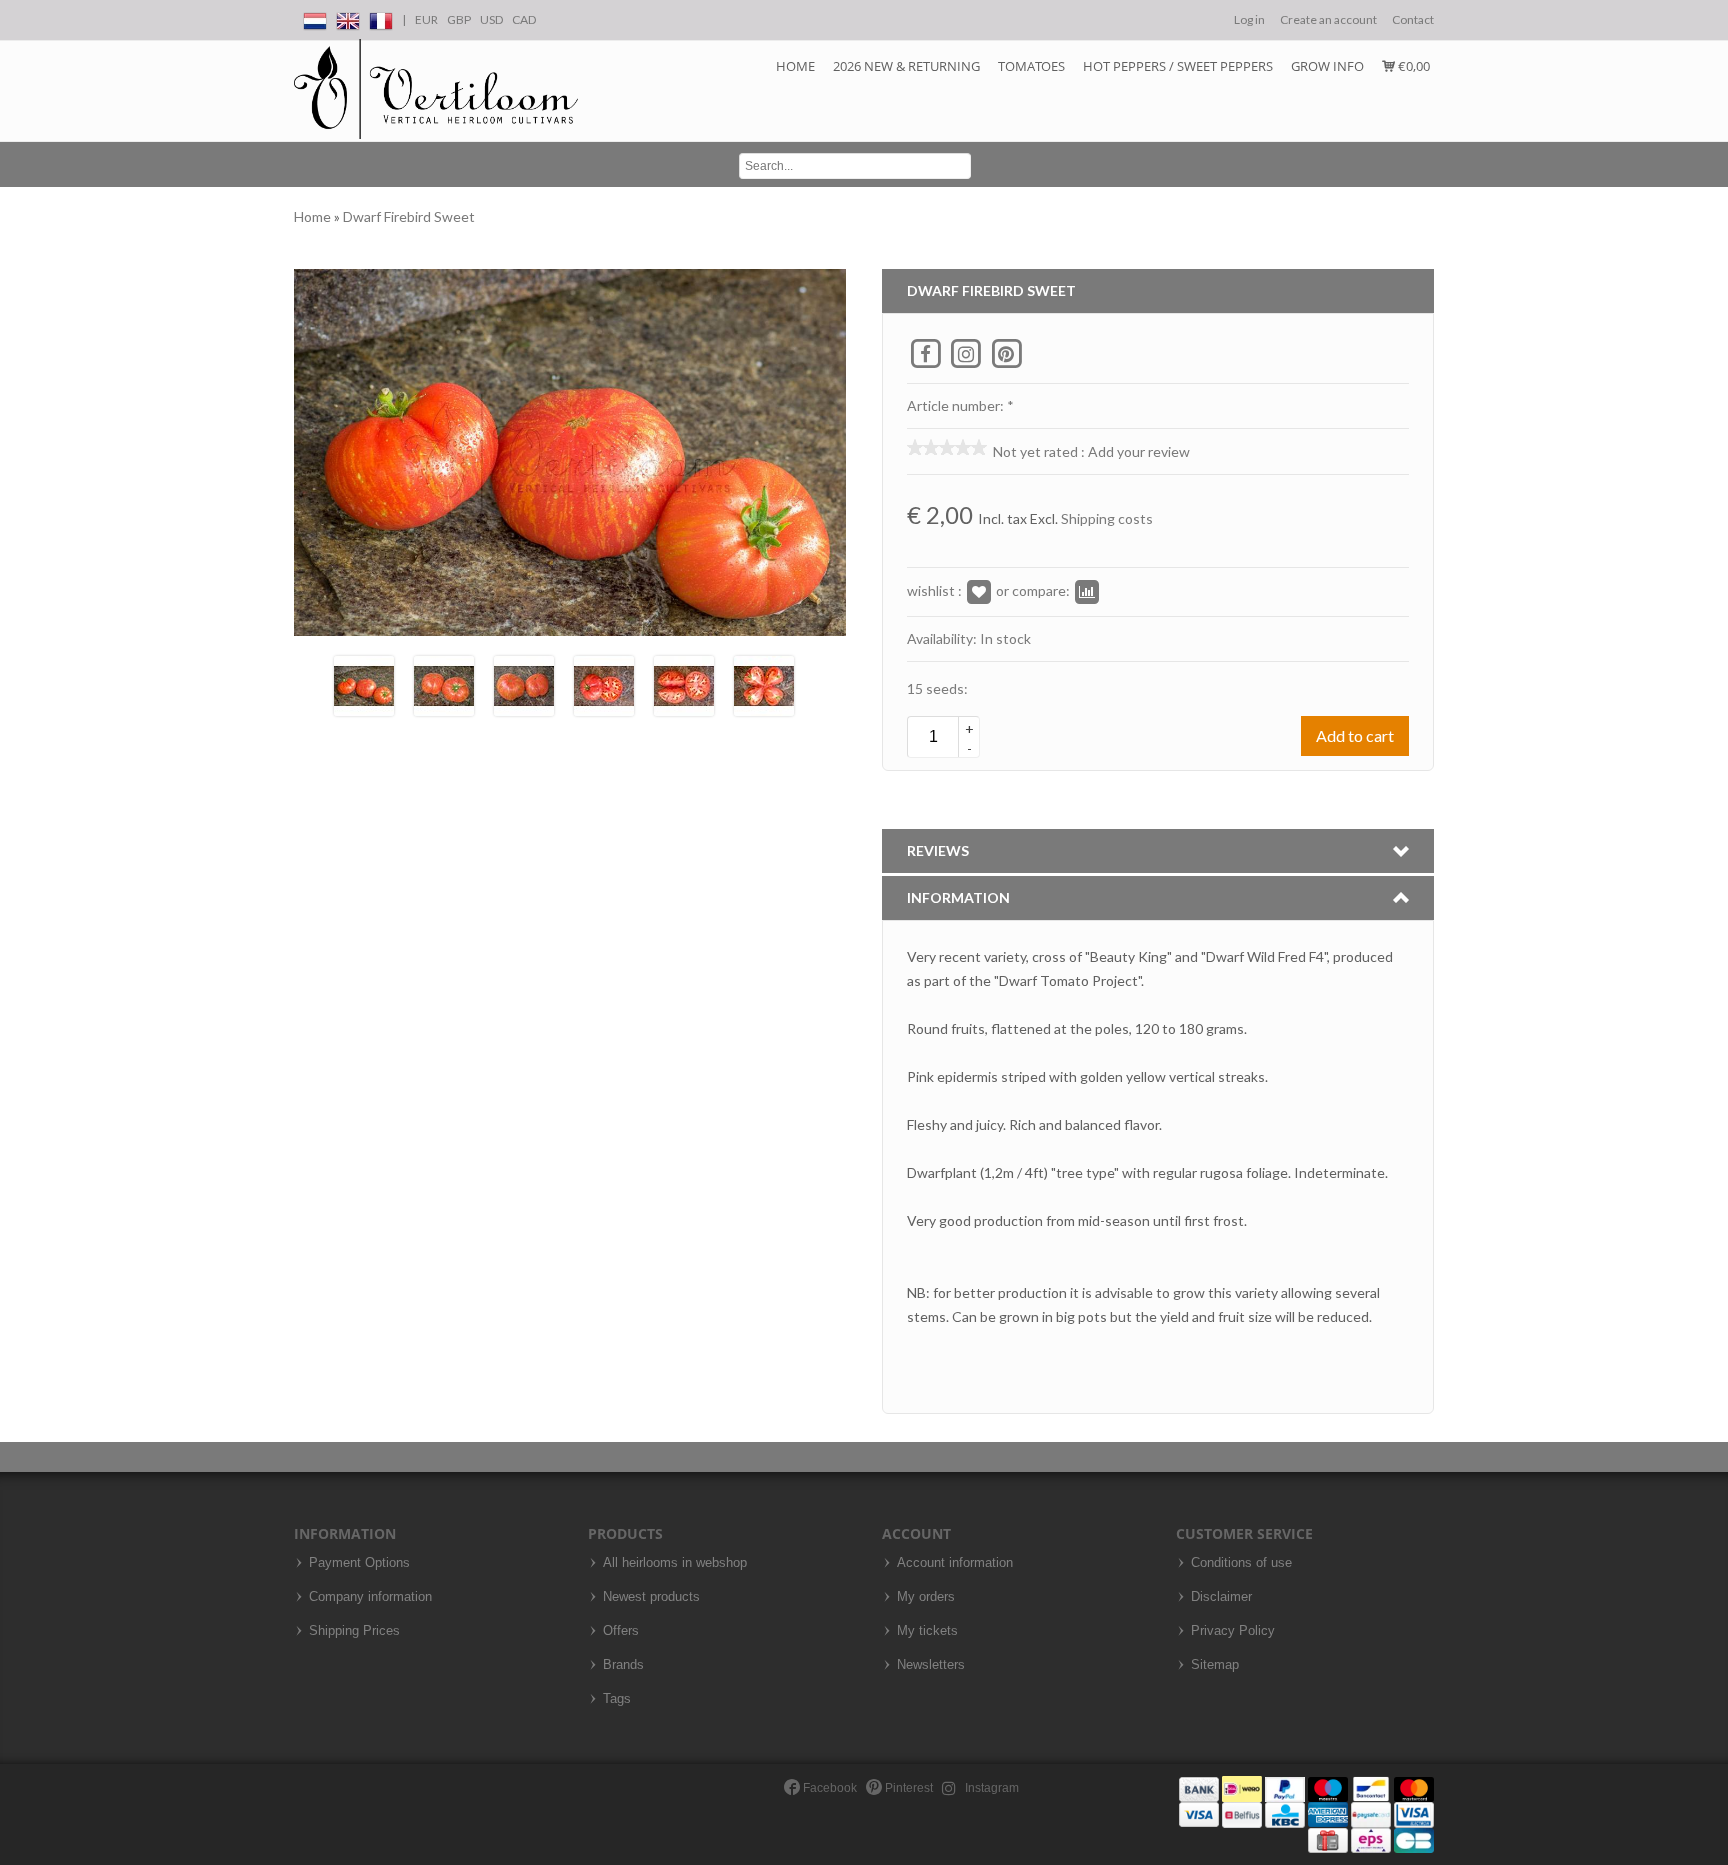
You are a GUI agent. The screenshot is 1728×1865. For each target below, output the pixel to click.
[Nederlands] (315, 17)
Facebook (828, 1788)
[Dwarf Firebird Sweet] (364, 683)
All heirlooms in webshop (675, 1563)
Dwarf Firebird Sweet (409, 216)
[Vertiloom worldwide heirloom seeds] (436, 89)
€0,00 (1412, 66)
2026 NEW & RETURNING (906, 66)
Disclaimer (1221, 1597)
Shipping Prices (354, 1631)
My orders (926, 1597)
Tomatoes (1031, 66)
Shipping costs (1107, 518)
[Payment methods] (1306, 1813)
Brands (623, 1665)
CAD (524, 19)
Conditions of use (1241, 1563)
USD (491, 19)
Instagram (990, 1788)
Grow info (1327, 66)
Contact (1413, 19)
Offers (621, 1631)
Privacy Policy (1233, 1631)
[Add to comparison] (1087, 590)
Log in (1249, 19)
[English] (348, 17)
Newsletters (931, 1665)
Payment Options (359, 1563)
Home (795, 66)
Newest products (651, 1597)
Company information (370, 1597)
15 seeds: (937, 688)
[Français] (381, 17)
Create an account (1328, 19)
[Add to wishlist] (979, 590)
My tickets (927, 1631)
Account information (955, 1563)
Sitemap (1215, 1665)
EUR (426, 19)
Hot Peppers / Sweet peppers (1178, 66)
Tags (617, 1699)
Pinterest (907, 1788)
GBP (459, 19)
